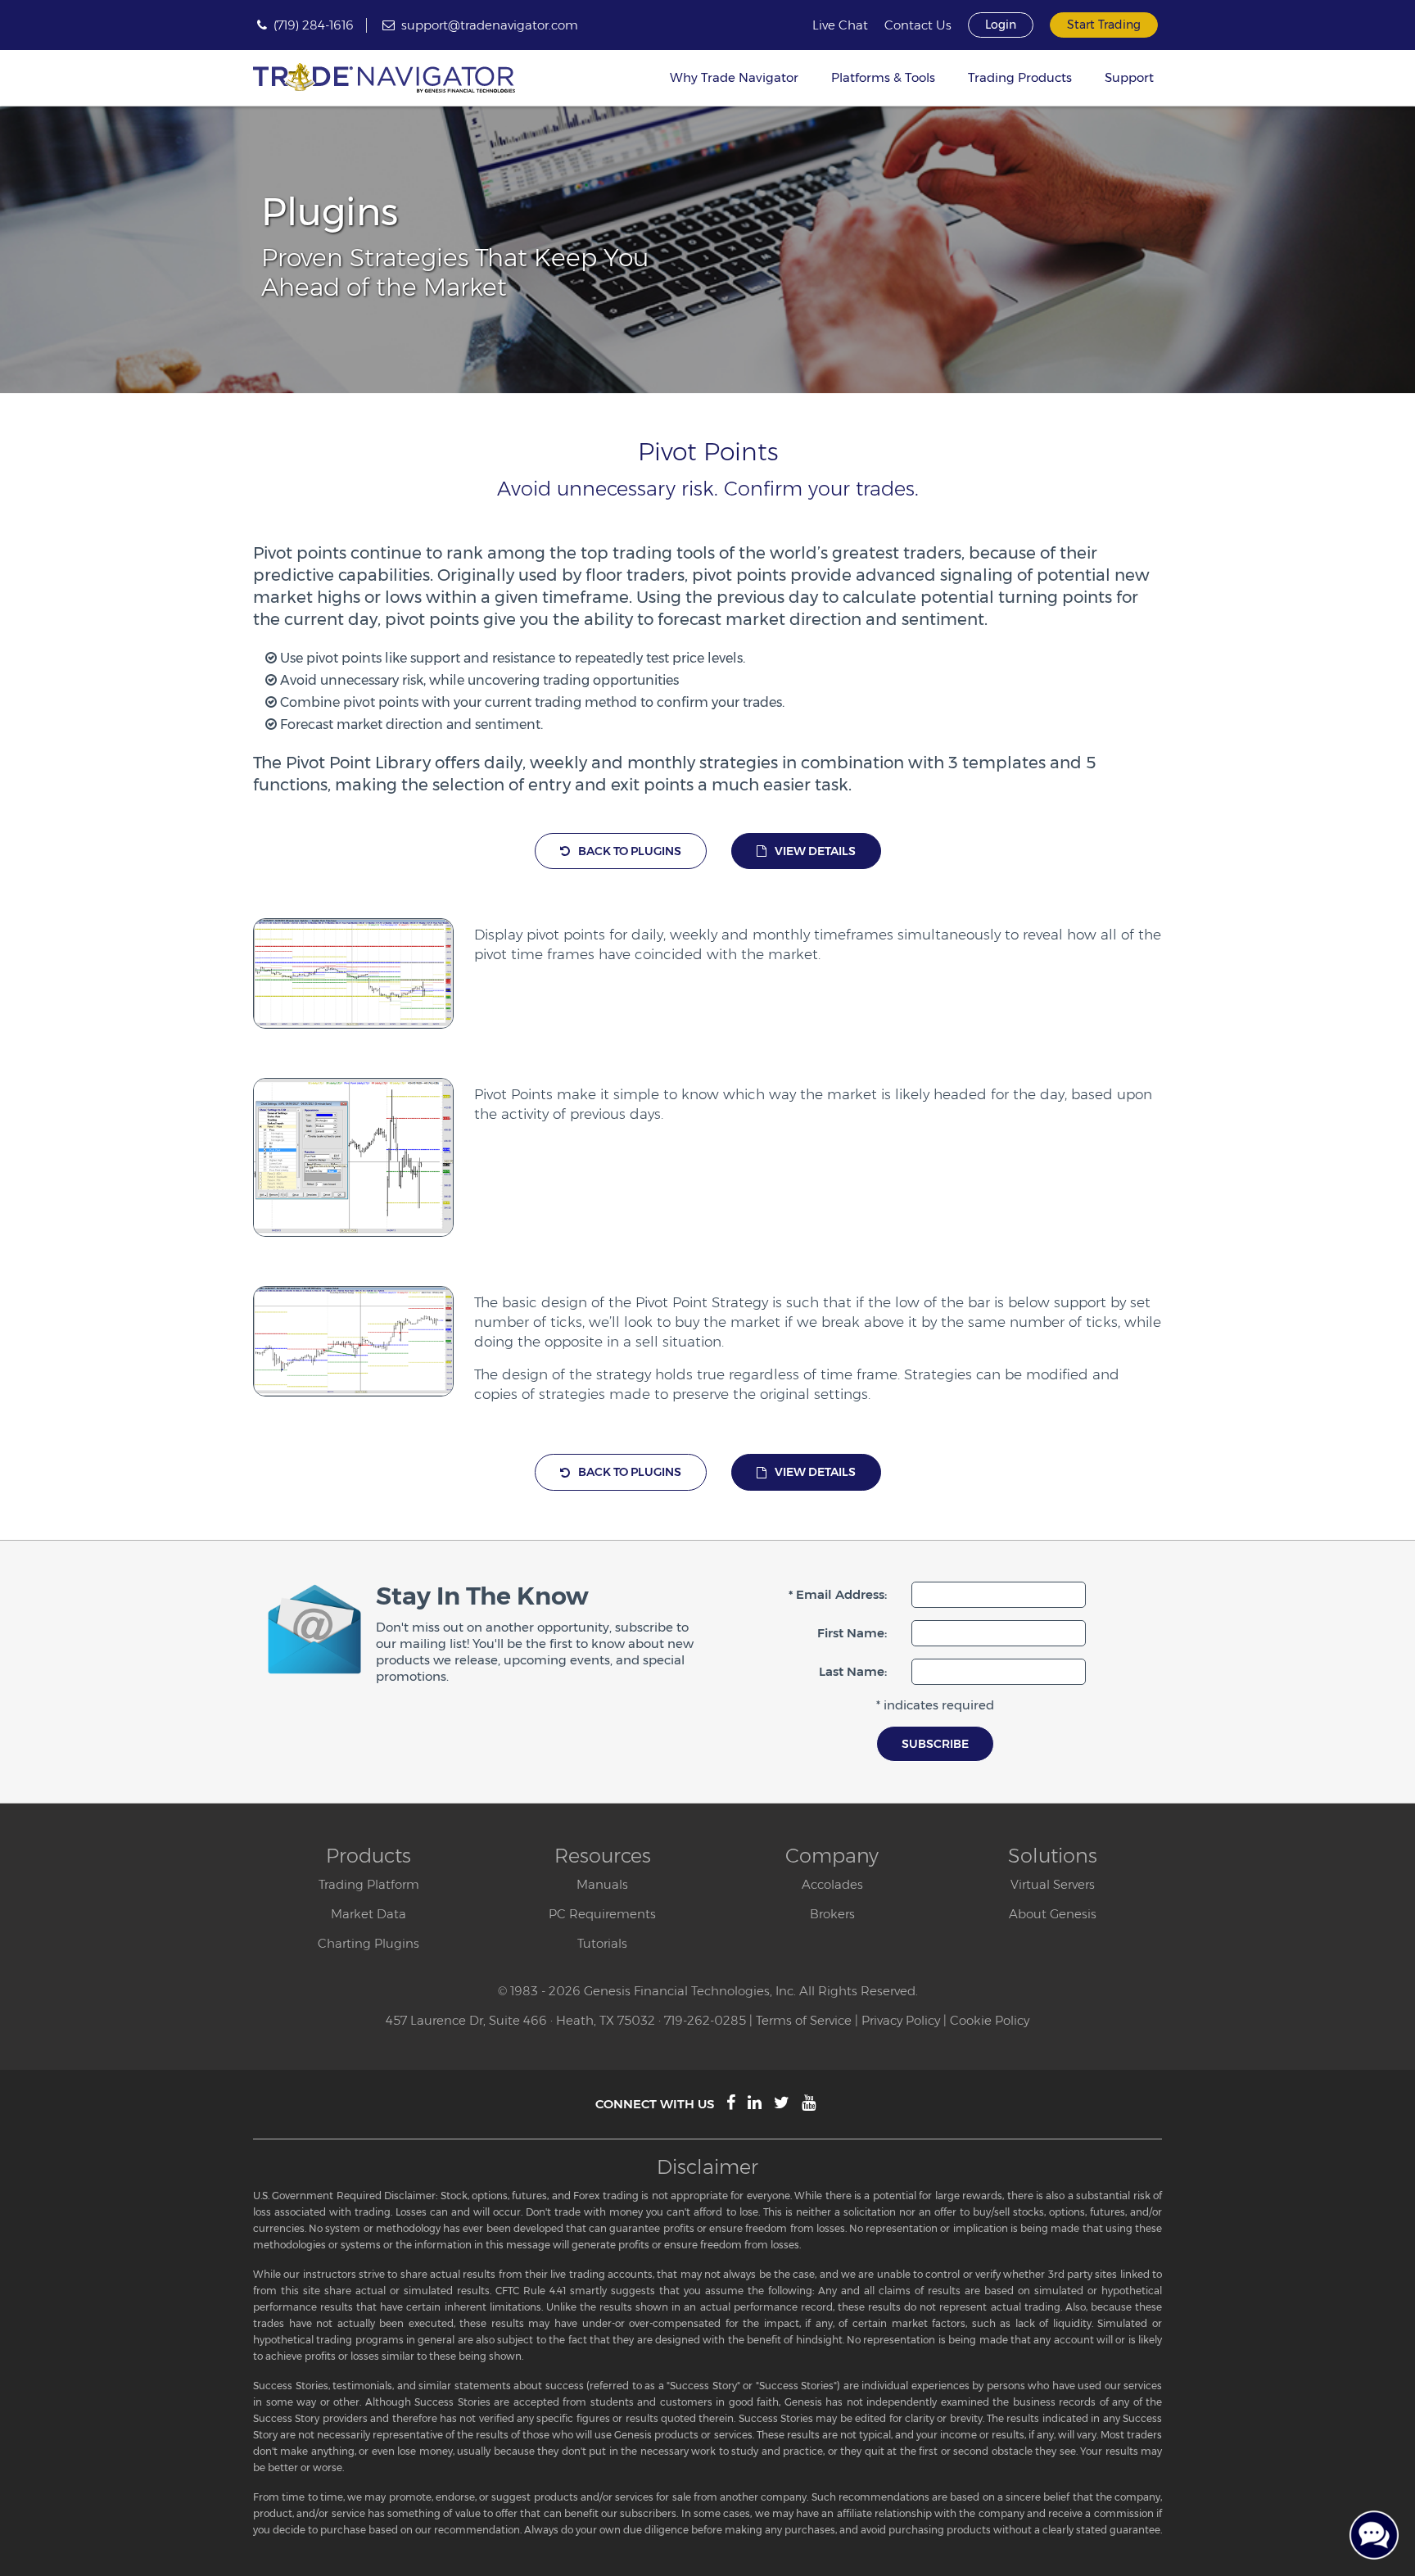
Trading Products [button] (1020, 77)
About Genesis (1053, 1914)
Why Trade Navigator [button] (734, 77)
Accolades (832, 1884)
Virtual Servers (1053, 1884)
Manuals (602, 1884)
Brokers (832, 1914)
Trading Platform (369, 1884)
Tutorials (602, 1943)
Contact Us (918, 25)
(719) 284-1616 (314, 25)
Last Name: (853, 1671)
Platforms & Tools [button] (883, 77)
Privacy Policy (901, 2020)
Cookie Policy (990, 2020)
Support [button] (1129, 77)
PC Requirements (602, 1914)
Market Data (368, 1914)
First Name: (852, 1633)
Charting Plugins (368, 1943)
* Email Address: (838, 1594)
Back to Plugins (630, 851)
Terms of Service (804, 2020)
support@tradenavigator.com (490, 25)
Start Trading (1104, 25)
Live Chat (840, 25)
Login (1001, 25)
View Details (815, 851)
